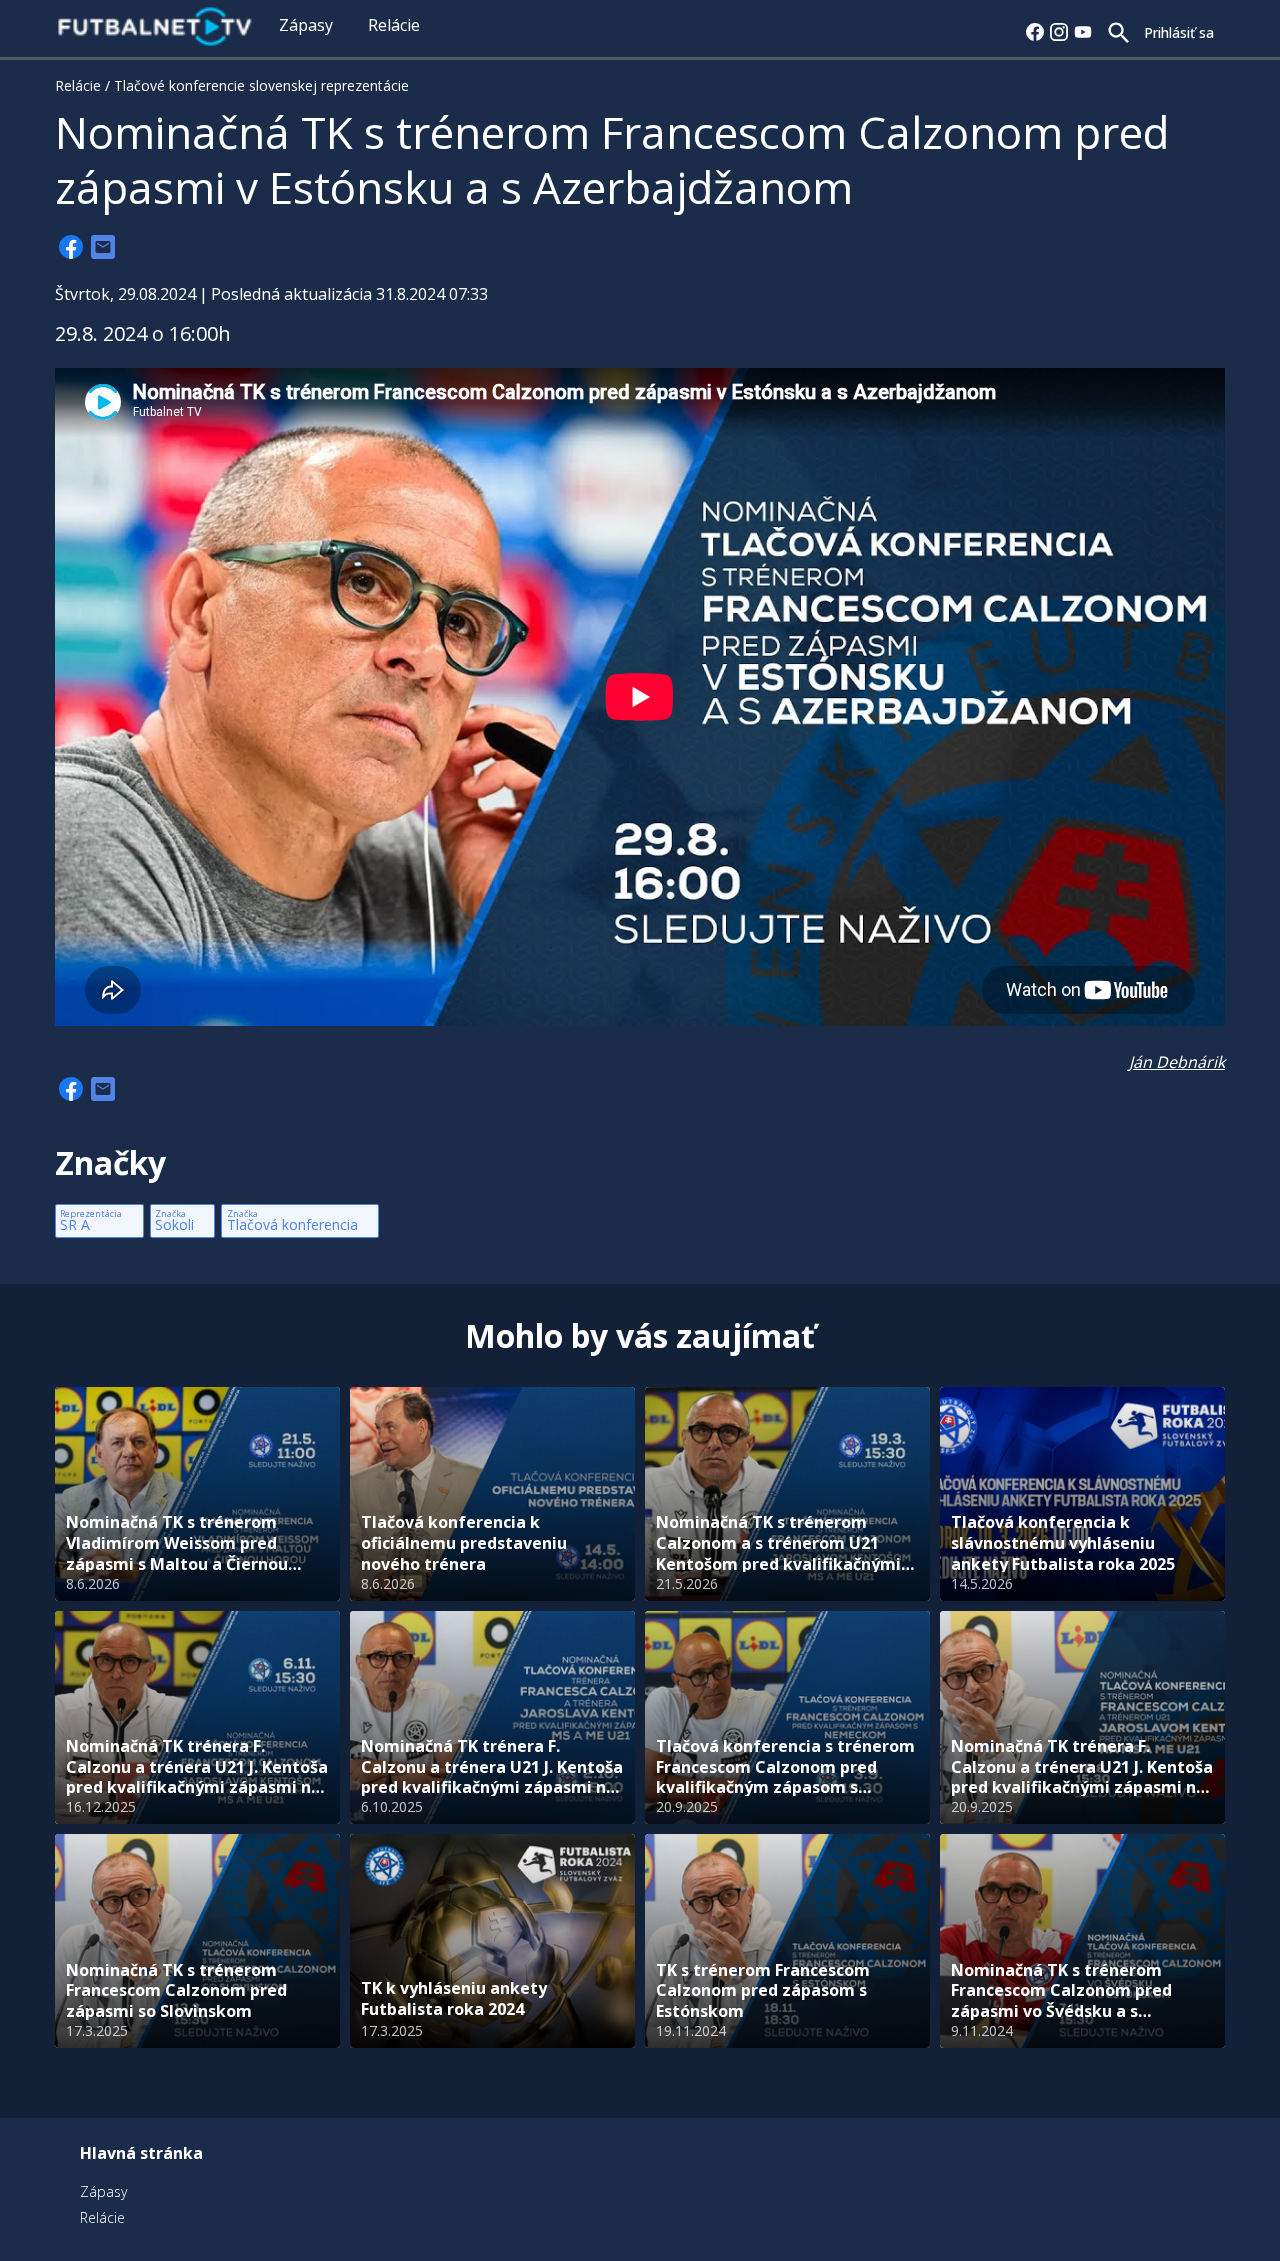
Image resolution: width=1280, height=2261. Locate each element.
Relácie (394, 25)
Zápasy (306, 25)
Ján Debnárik (1177, 1062)
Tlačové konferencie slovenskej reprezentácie (261, 85)
